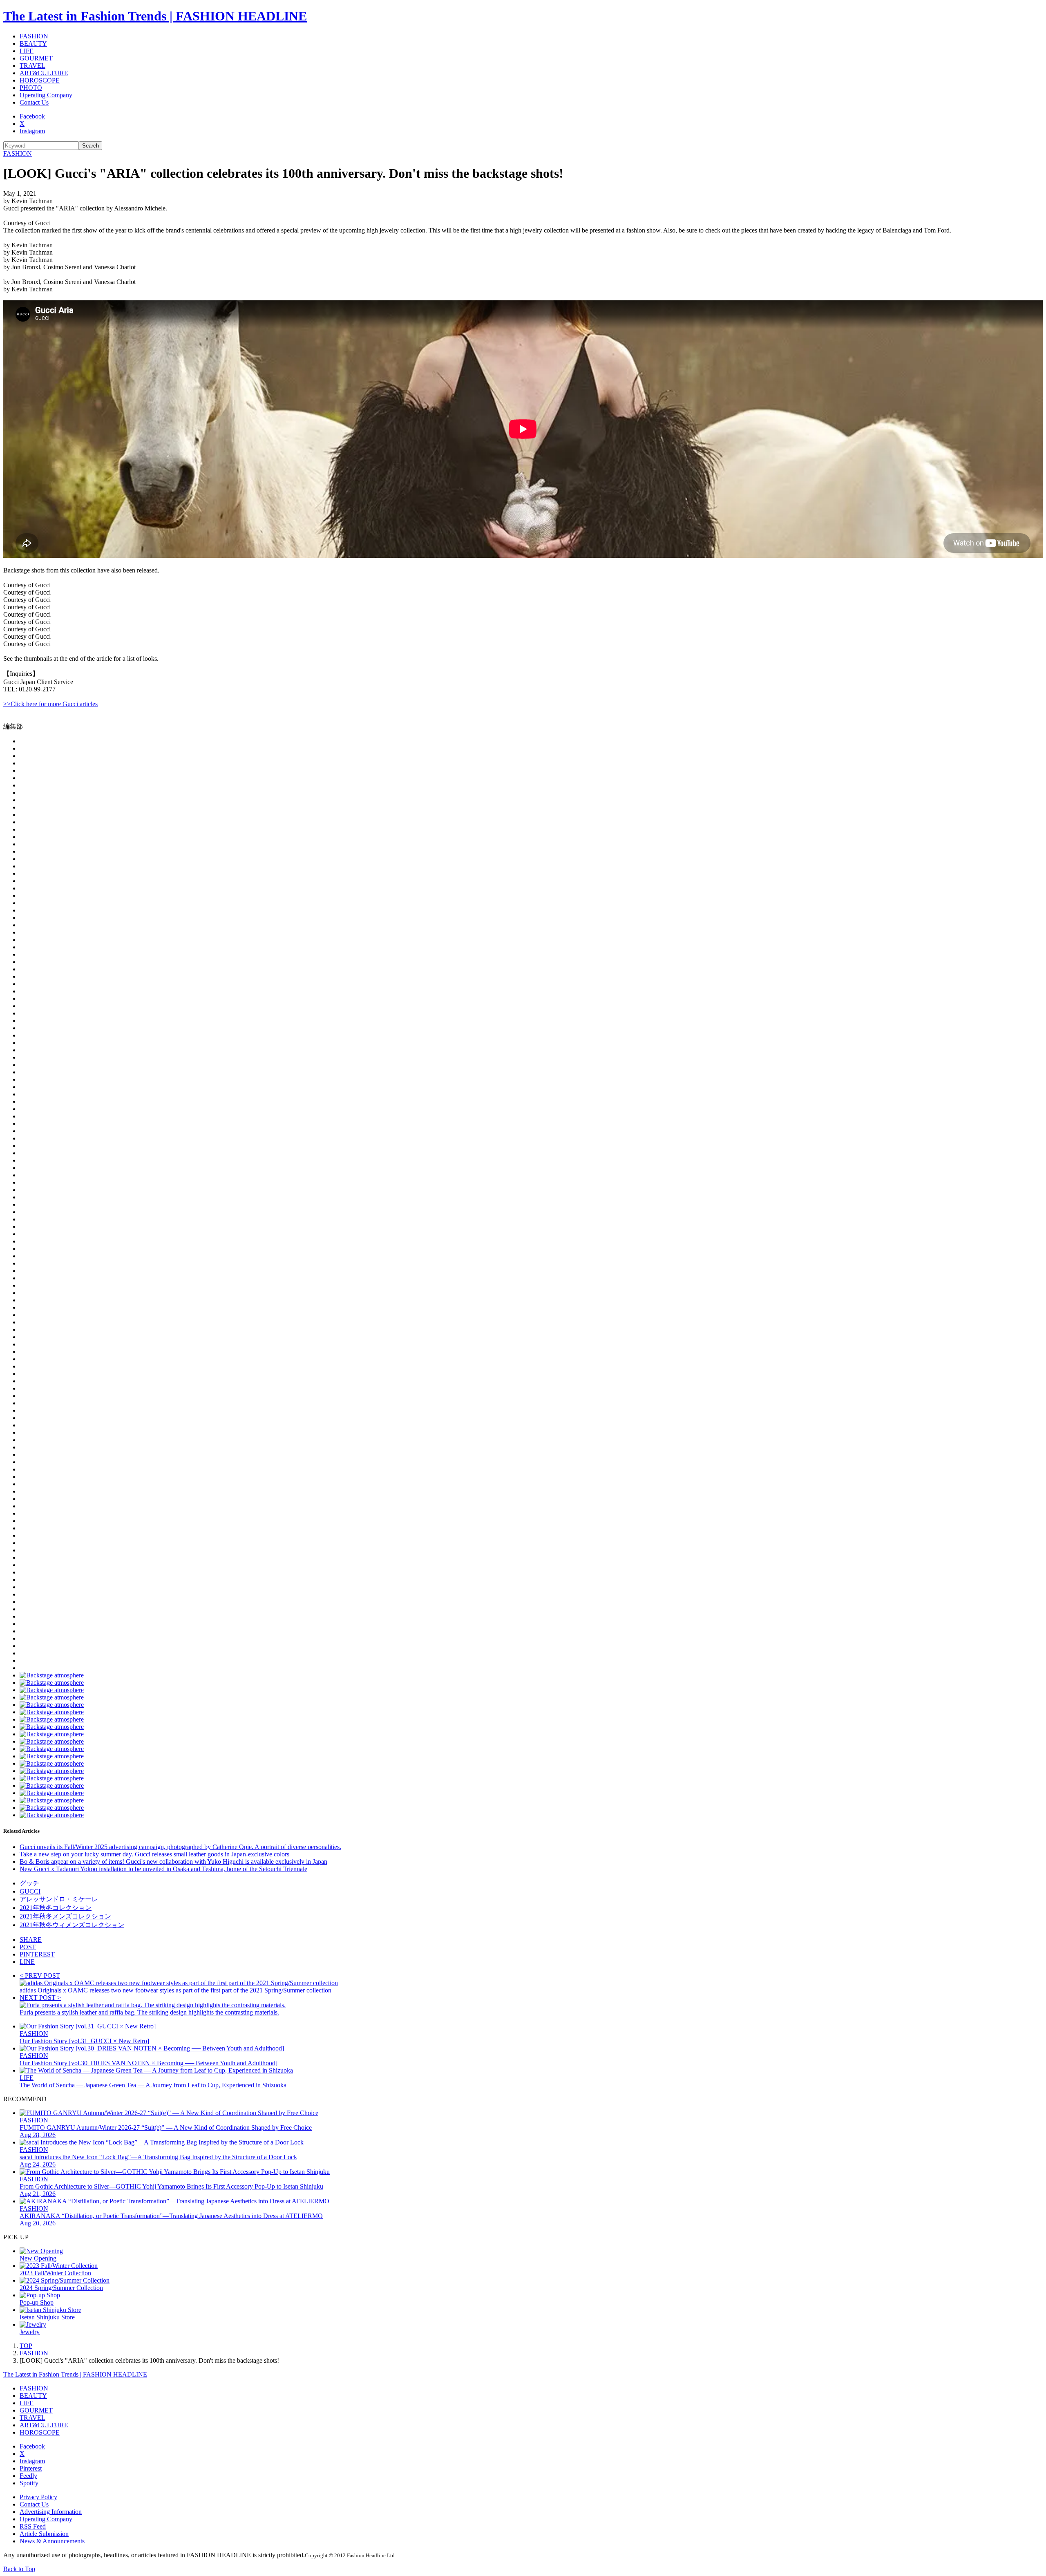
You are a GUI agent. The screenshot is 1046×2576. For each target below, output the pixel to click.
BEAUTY (33, 44)
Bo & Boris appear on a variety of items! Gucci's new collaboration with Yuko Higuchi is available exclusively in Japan (173, 1862)
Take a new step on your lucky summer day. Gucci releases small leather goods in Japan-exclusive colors (154, 1854)
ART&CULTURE (44, 73)
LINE (27, 1962)
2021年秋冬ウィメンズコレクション (72, 1925)
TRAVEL (32, 66)
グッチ (29, 1883)
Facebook (32, 116)
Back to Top (19, 2569)
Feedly (28, 2476)
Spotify (29, 2483)
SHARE (31, 1940)
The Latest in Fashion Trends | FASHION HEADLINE (155, 16)
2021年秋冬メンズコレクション (65, 1916)
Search (91, 146)
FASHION (34, 36)
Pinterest (31, 2468)
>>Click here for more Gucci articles (50, 704)
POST (28, 1947)
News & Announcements (52, 2541)
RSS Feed (33, 2526)
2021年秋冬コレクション (56, 1908)
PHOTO (31, 88)
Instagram (32, 131)
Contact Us (34, 102)
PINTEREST (37, 1954)
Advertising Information (51, 2512)
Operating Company (46, 95)
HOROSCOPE (40, 80)
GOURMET (36, 58)
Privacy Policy (38, 2497)
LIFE (27, 51)
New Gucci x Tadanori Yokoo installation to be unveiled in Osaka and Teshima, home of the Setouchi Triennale (163, 1869)
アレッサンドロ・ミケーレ (59, 1899)
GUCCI (30, 1891)
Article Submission (44, 2534)
